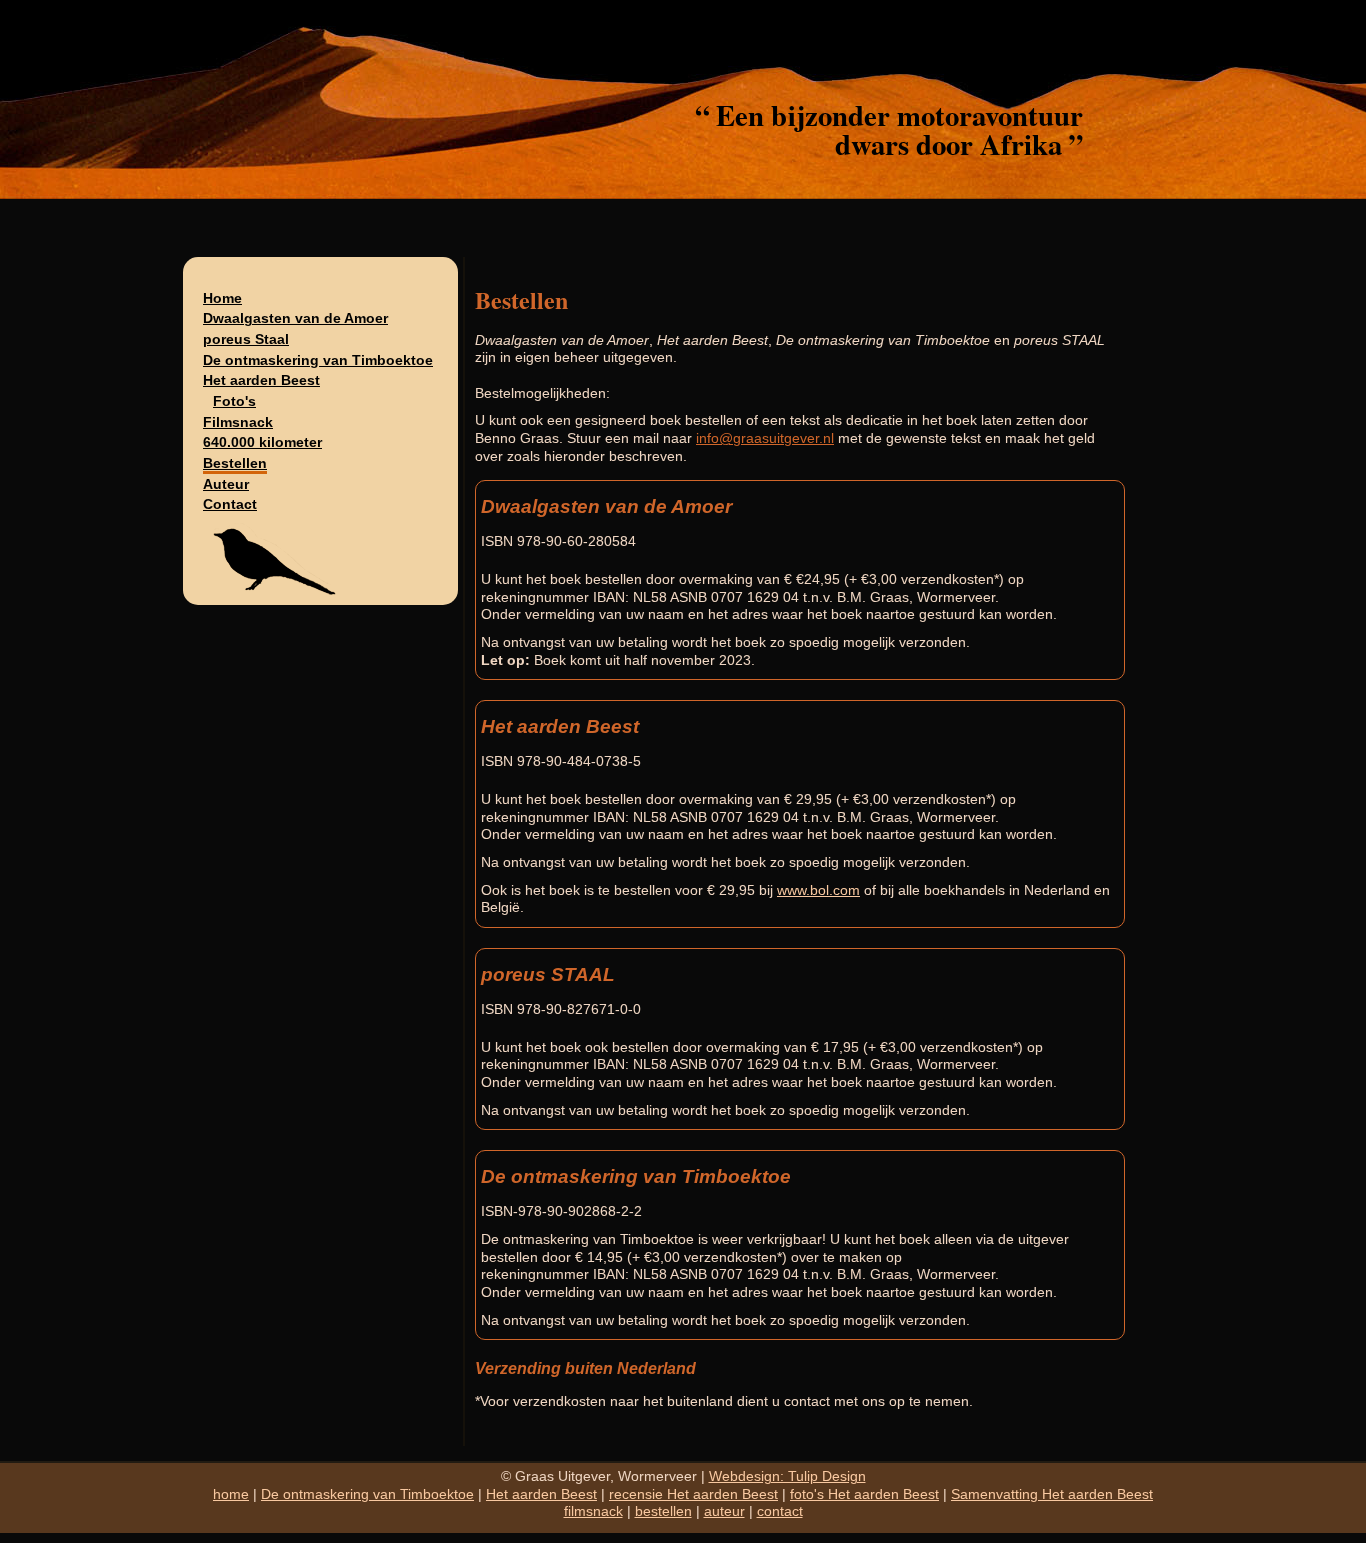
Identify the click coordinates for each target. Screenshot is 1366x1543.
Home (222, 298)
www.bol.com (818, 890)
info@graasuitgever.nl (765, 438)
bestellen (663, 1511)
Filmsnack (238, 422)
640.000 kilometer (262, 442)
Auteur (226, 484)
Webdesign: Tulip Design (787, 1476)
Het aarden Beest (261, 380)
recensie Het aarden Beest (693, 1494)
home (231, 1494)
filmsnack (593, 1511)
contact (780, 1511)
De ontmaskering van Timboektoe (318, 360)
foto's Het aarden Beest (864, 1494)
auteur (724, 1511)
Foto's (234, 401)
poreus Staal (246, 339)
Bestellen (235, 463)
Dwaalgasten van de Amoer (295, 318)
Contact (230, 504)
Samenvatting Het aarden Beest (1052, 1494)
